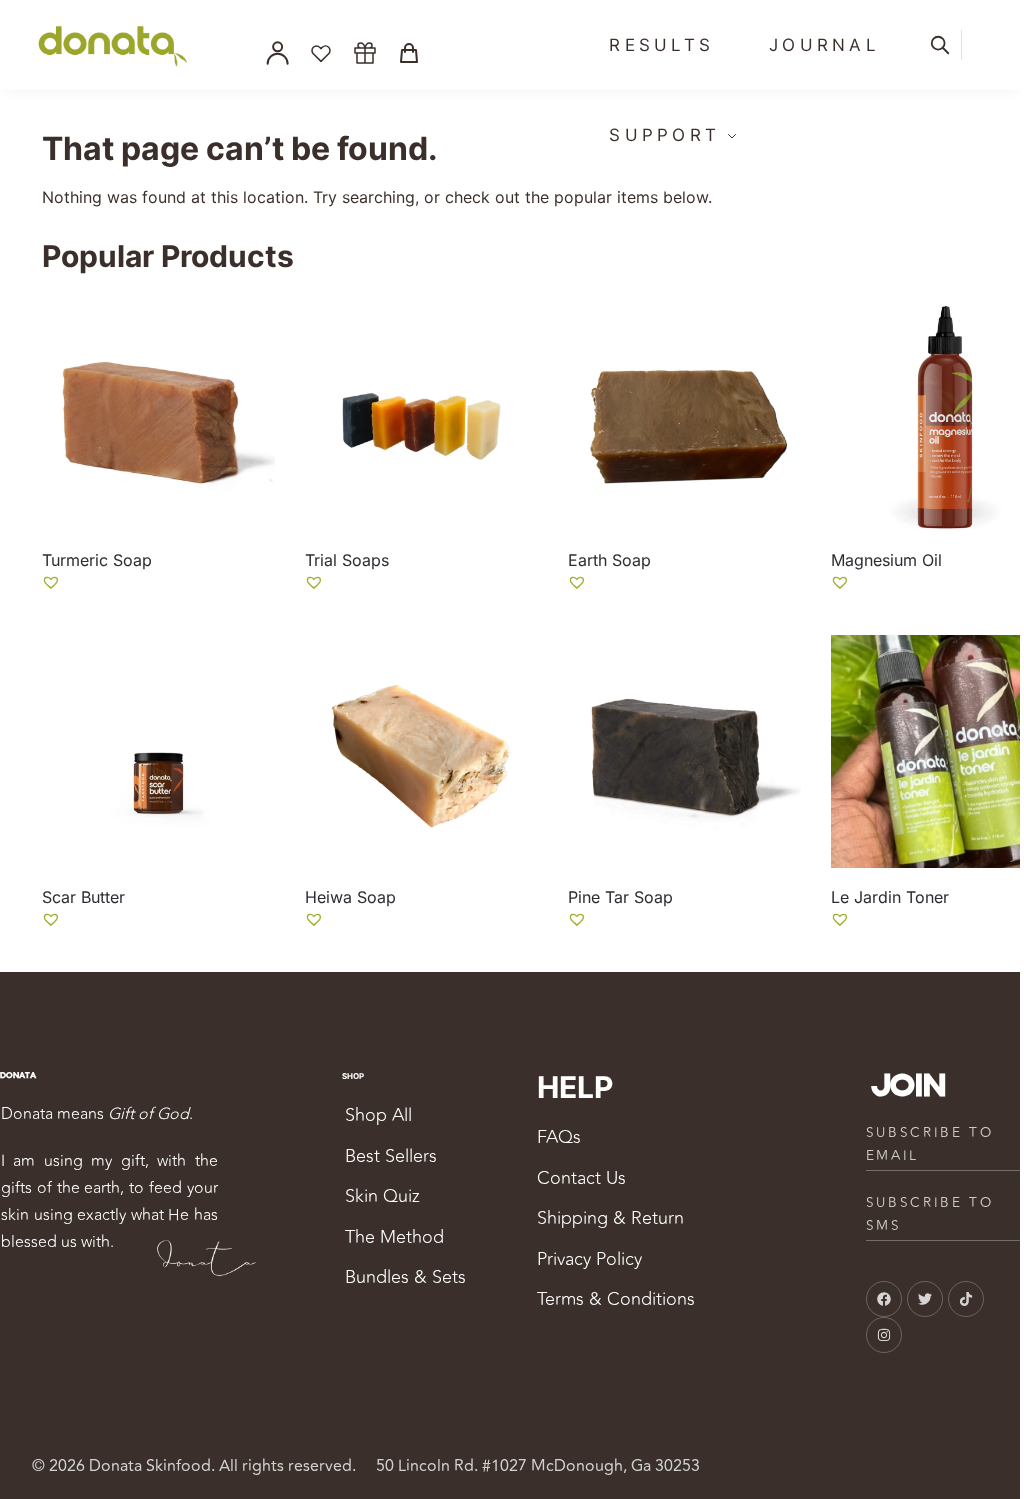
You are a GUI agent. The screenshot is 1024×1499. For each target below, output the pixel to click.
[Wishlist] (321, 53)
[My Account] (277, 53)
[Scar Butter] (158, 751)
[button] (51, 582)
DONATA (18, 1075)
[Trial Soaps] (421, 414)
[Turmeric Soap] (158, 414)
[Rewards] (365, 53)
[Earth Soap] (684, 414)
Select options (158, 614)
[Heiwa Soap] (421, 751)
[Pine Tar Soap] (684, 751)
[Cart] (409, 53)
